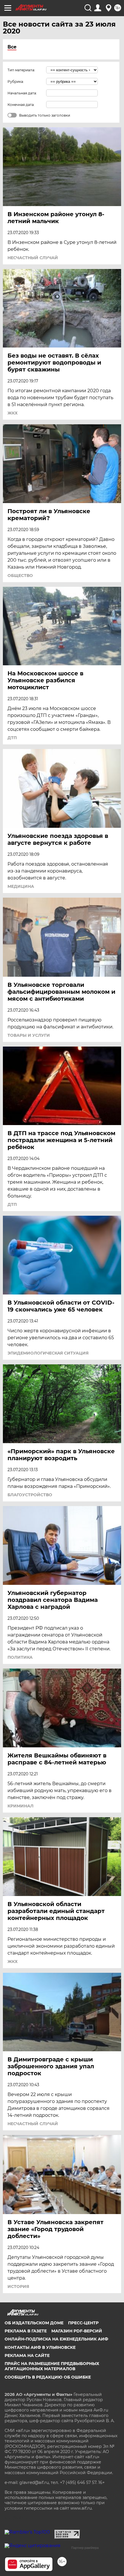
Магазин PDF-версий (77, 2331)
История (18, 2287)
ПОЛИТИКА (20, 1657)
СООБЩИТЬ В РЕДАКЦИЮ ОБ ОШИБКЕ (48, 2377)
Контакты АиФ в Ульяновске (40, 2347)
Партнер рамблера (85, 2548)
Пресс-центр (83, 2323)
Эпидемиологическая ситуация (48, 1353)
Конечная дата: (21, 105)
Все (12, 47)
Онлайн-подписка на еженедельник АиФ (56, 2339)
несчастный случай (33, 258)
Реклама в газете (26, 2331)
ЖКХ (13, 413)
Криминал (20, 1806)
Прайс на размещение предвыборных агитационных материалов (52, 2366)
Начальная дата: (22, 93)
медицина (21, 886)
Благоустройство (30, 1495)
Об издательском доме (34, 2323)
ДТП (12, 738)
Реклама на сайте (27, 2355)
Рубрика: (16, 82)
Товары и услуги (29, 1035)
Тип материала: (21, 70)
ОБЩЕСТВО (20, 576)
